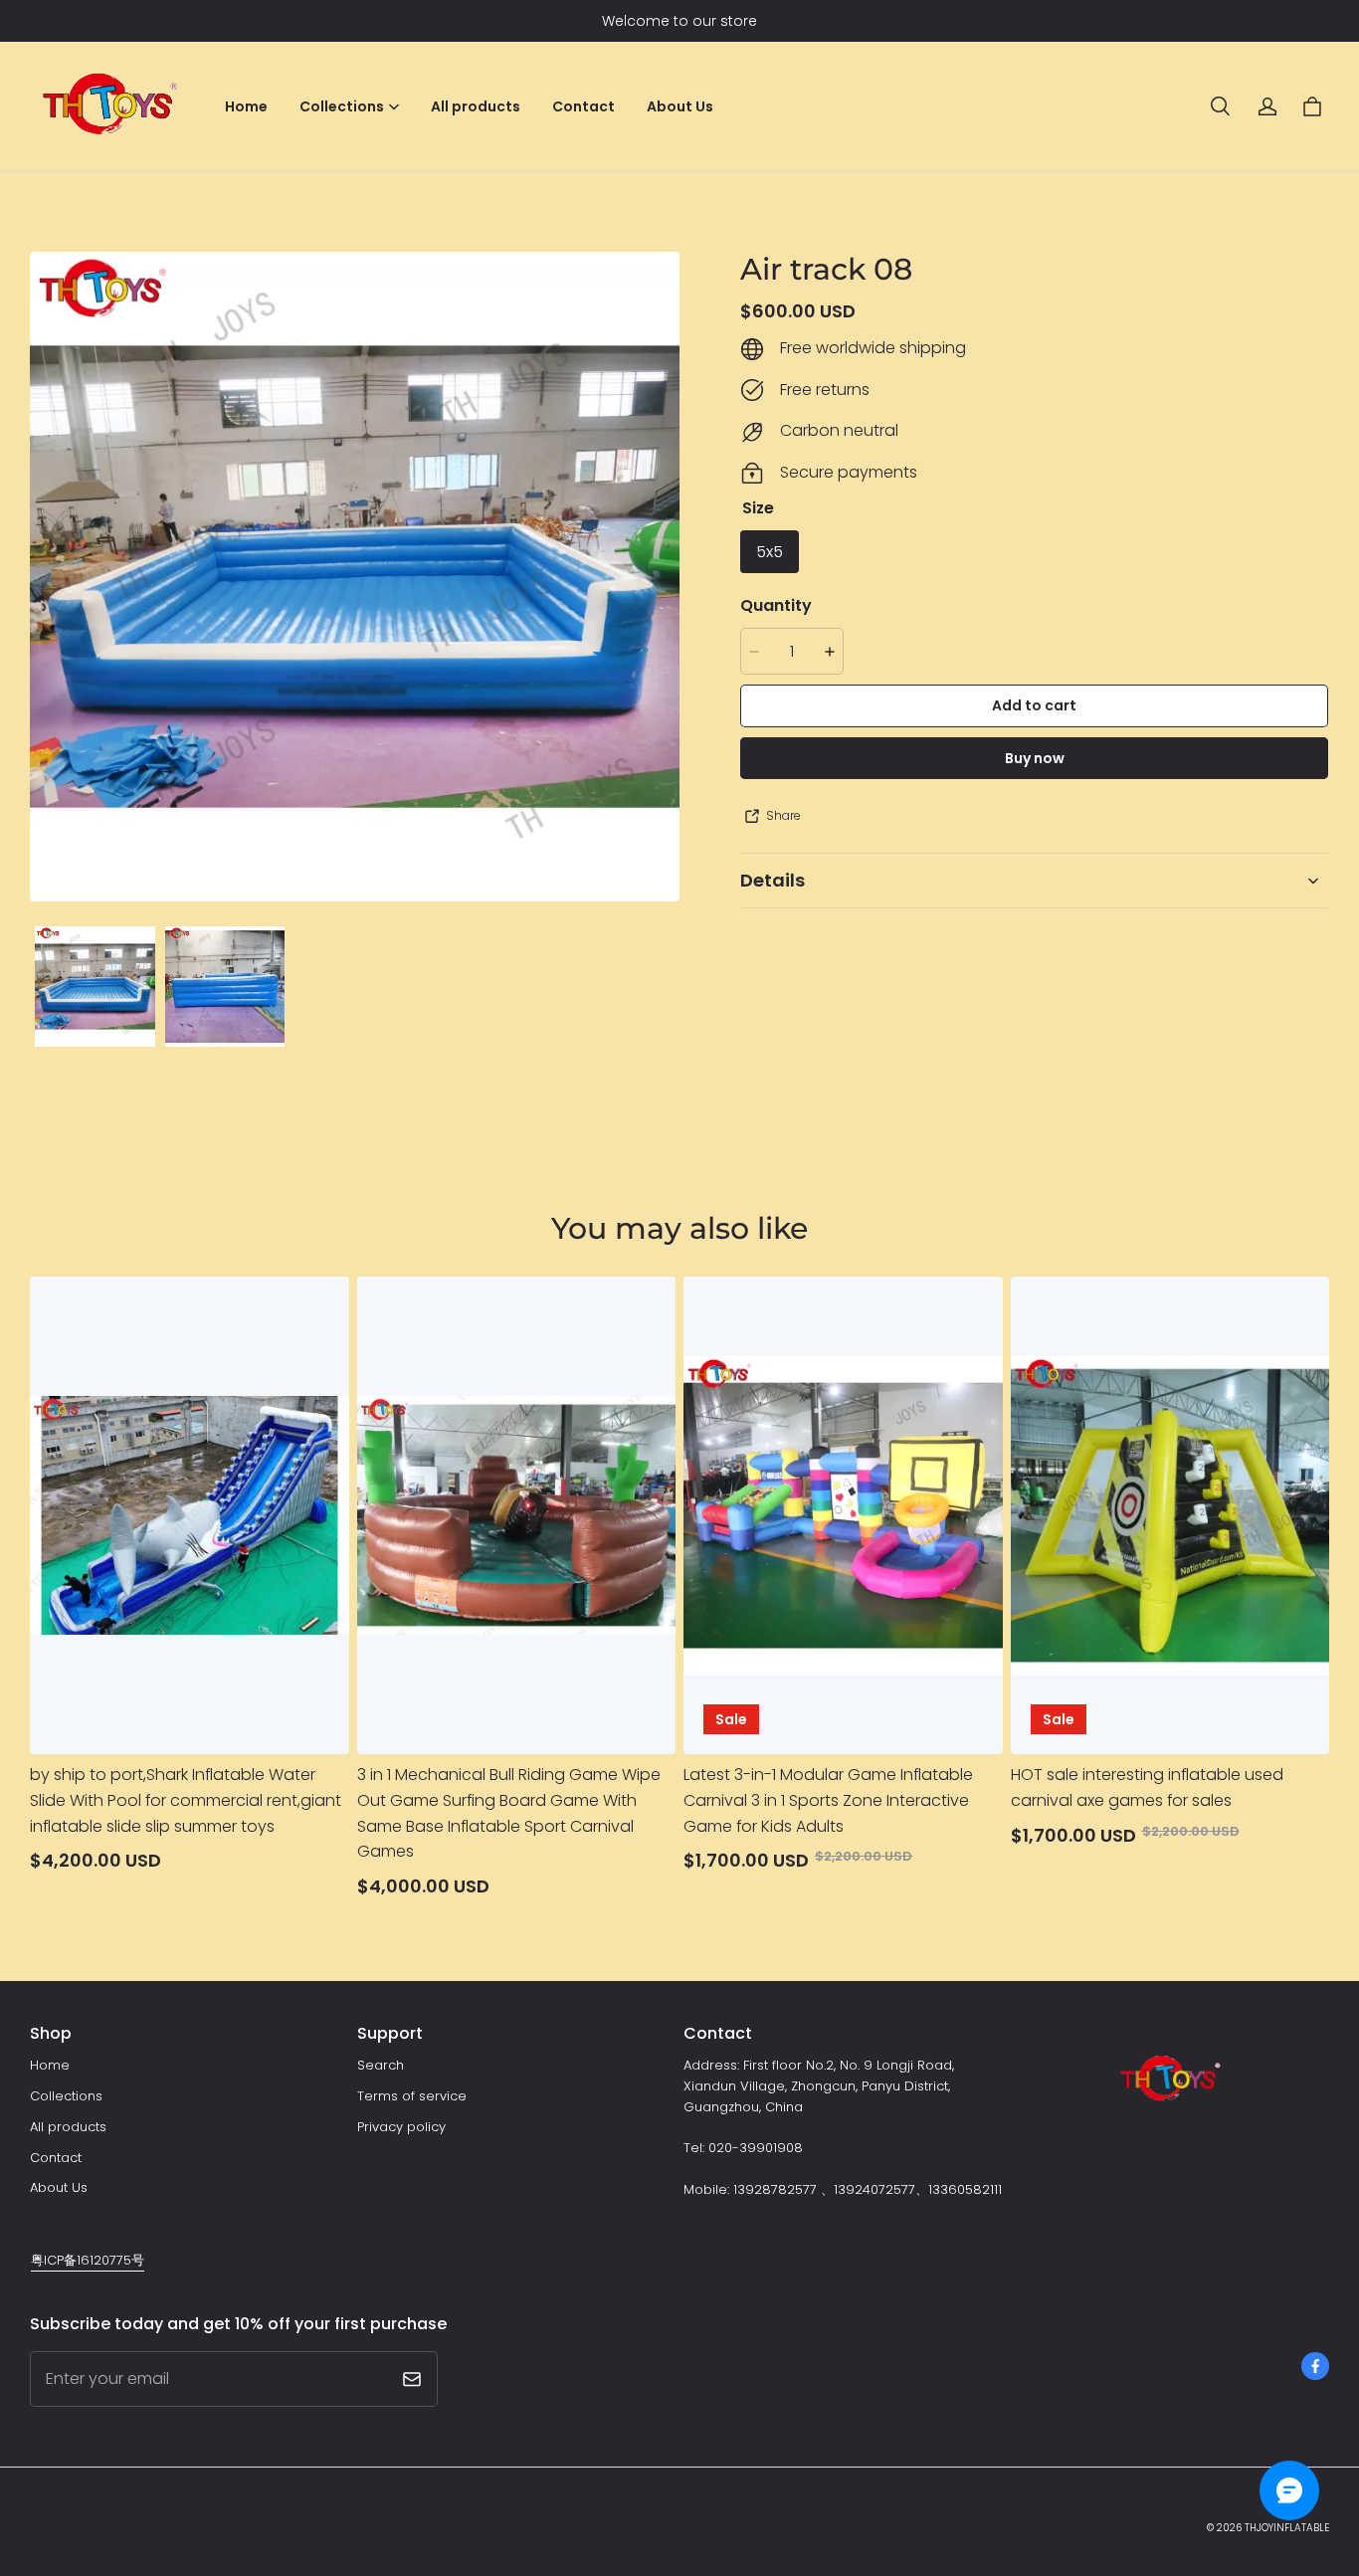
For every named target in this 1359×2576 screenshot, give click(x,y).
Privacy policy (401, 2127)
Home (246, 106)
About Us (680, 106)
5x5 (770, 552)
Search (381, 2065)
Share (783, 816)
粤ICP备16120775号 (88, 2260)
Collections (66, 2096)
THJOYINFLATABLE (1287, 2528)
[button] (1220, 106)
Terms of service (412, 2096)
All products (476, 106)
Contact (583, 106)
